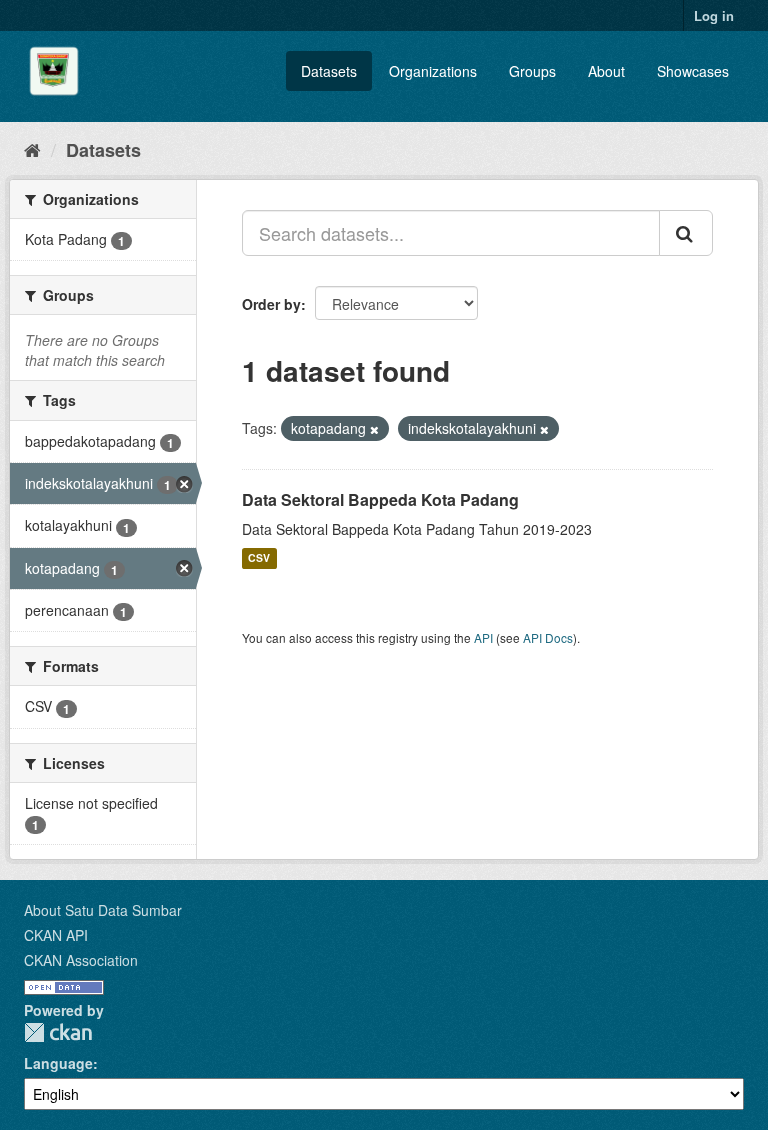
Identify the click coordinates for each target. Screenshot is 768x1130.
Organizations (433, 71)
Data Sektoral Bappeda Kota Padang (380, 499)
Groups (532, 71)
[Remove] (374, 429)
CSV (259, 558)
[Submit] (686, 233)
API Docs (548, 637)
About (606, 71)
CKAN (58, 1032)
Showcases (693, 71)
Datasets (329, 71)
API (483, 637)
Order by (271, 304)
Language (58, 1063)
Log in (714, 15)
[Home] (32, 149)
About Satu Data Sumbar (103, 910)
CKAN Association (81, 960)
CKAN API (56, 935)
